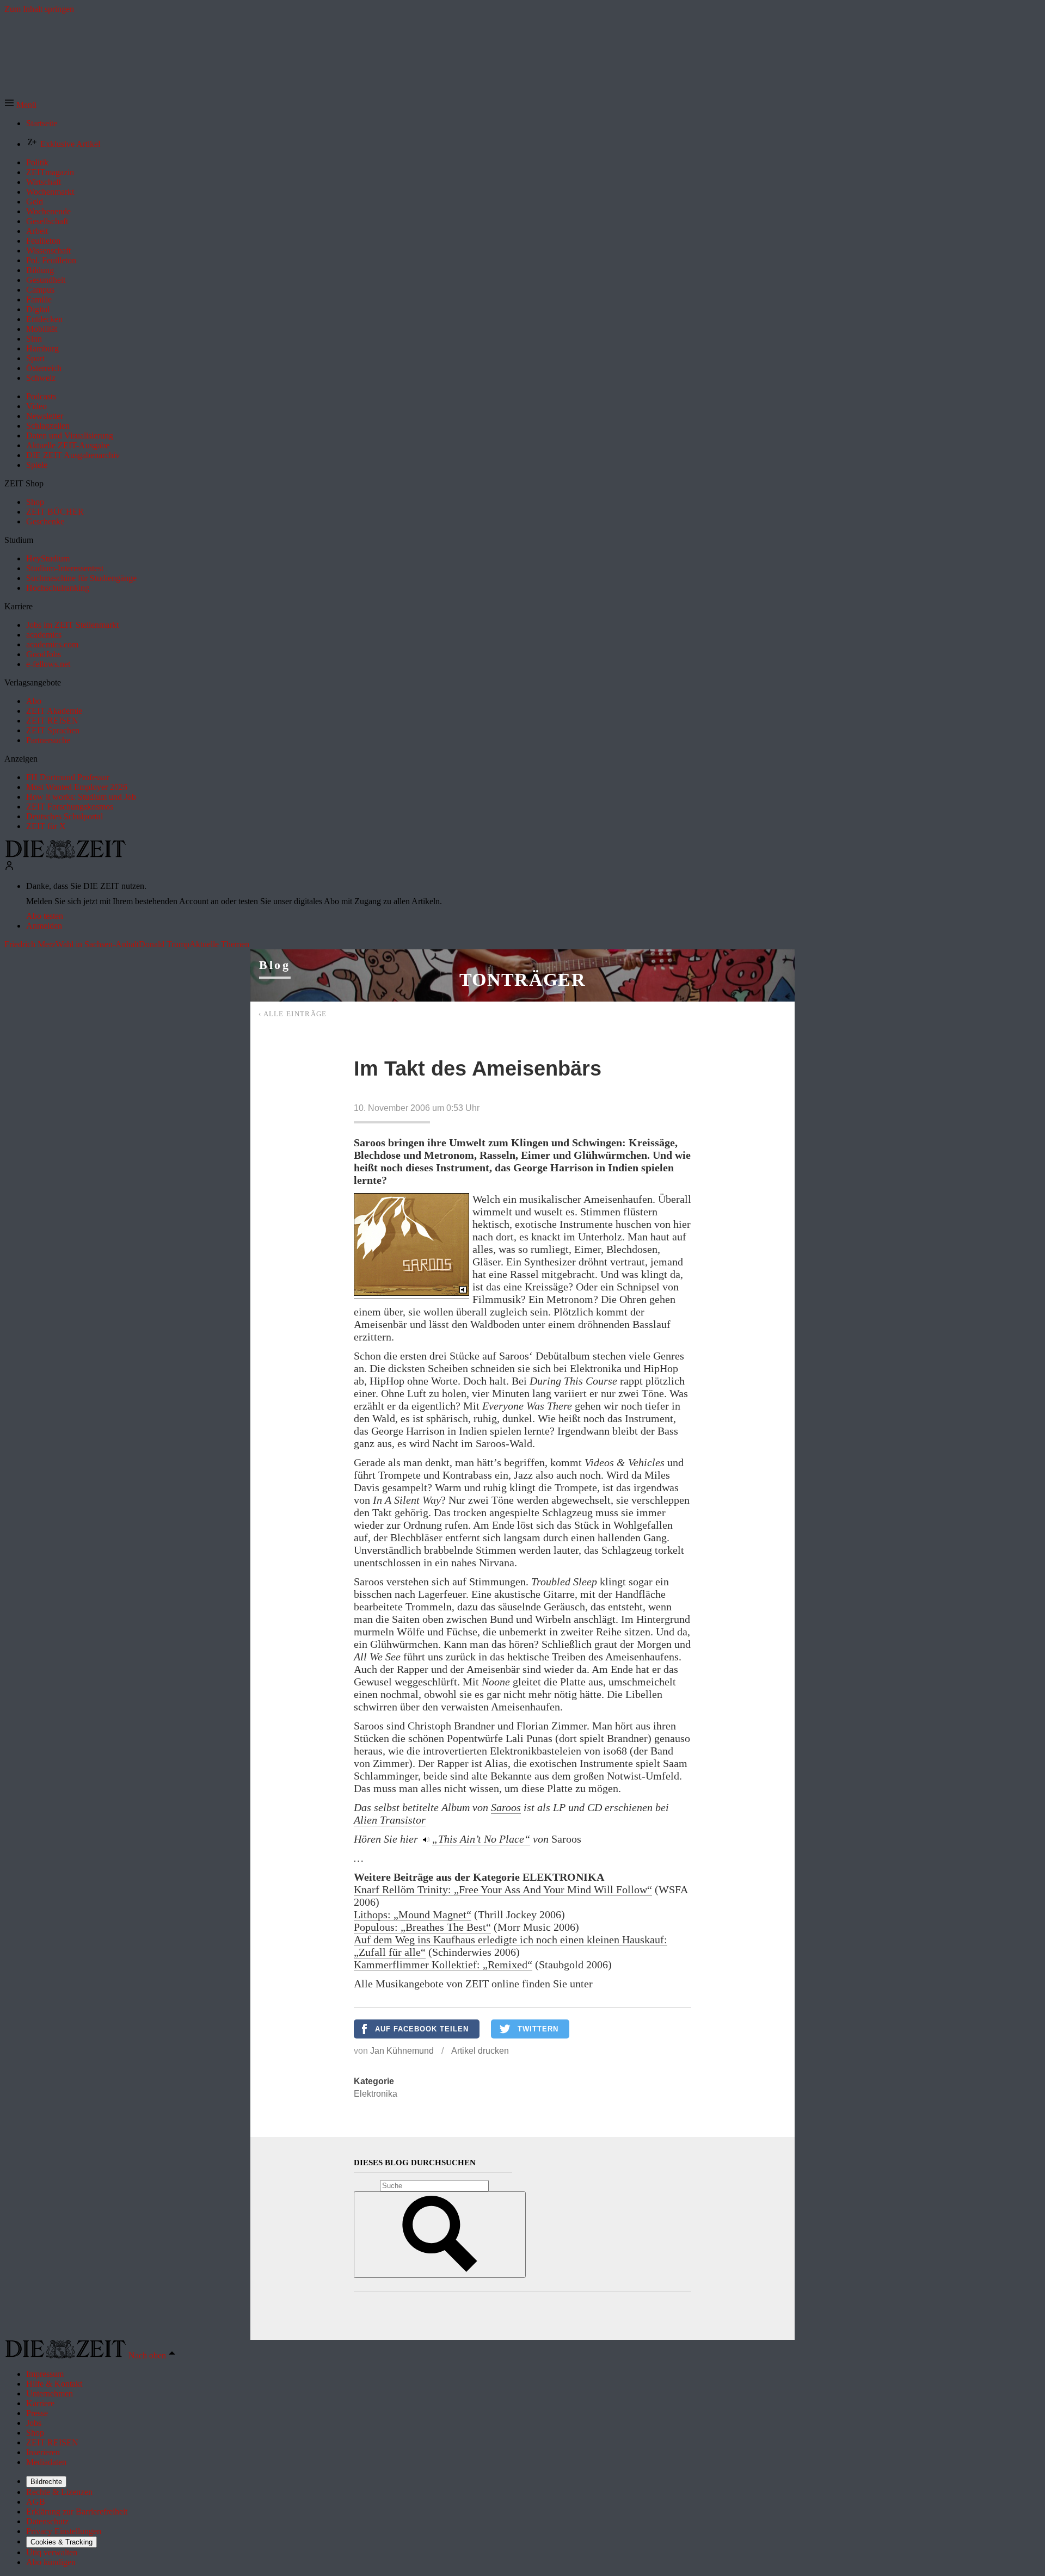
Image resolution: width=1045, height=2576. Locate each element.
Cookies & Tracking (62, 2542)
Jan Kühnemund (402, 2051)
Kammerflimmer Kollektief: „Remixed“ (443, 1965)
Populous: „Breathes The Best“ (422, 1927)
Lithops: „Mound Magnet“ (413, 1914)
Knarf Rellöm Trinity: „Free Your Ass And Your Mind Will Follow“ (503, 1889)
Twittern (538, 2029)
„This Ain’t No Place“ (481, 1839)
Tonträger (522, 980)
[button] (20, 105)
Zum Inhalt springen (39, 9)
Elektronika (376, 2094)
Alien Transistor (390, 1820)
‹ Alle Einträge (293, 1014)
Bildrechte (46, 2482)
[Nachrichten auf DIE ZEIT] (65, 855)
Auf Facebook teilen (422, 2029)
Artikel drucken (480, 2051)
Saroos (506, 1807)
